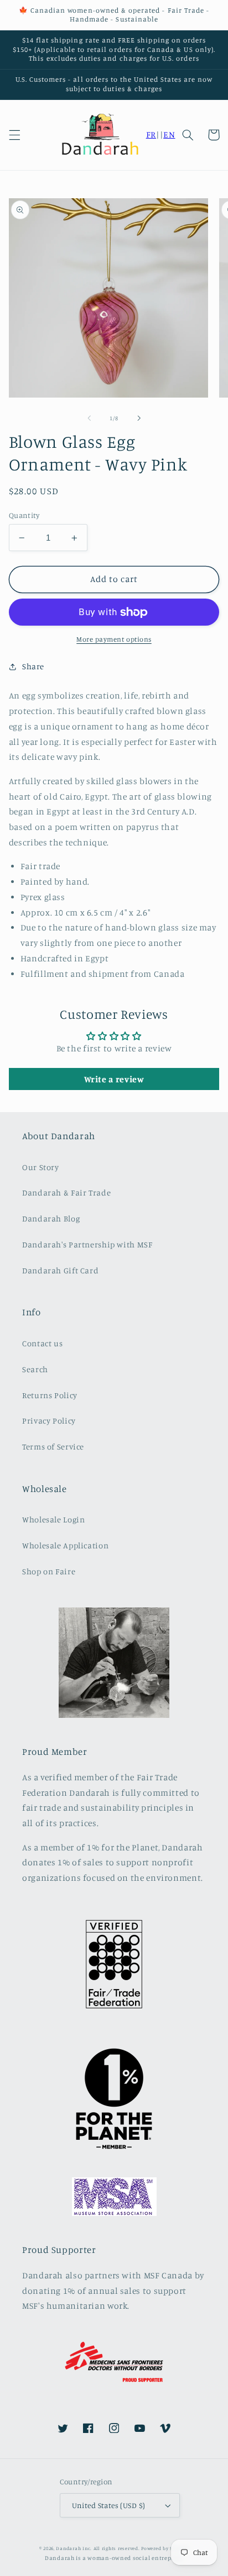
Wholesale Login (53, 1519)
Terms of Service (53, 1446)
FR (151, 134)
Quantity (24, 515)
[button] (14, 135)
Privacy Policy (49, 1421)
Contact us (42, 1343)
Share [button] (33, 666)
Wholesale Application (65, 1545)
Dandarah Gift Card (60, 1270)
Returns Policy (50, 1395)
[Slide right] (139, 418)
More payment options (114, 639)
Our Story (41, 1167)
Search (35, 1369)
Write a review (114, 1079)
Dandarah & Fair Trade (66, 1192)
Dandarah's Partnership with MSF (87, 1244)
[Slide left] (89, 418)
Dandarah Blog (51, 1218)
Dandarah (68, 2548)
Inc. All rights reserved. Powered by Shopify (136, 2548)
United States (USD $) (109, 2505)
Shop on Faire (49, 1571)
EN (169, 134)
